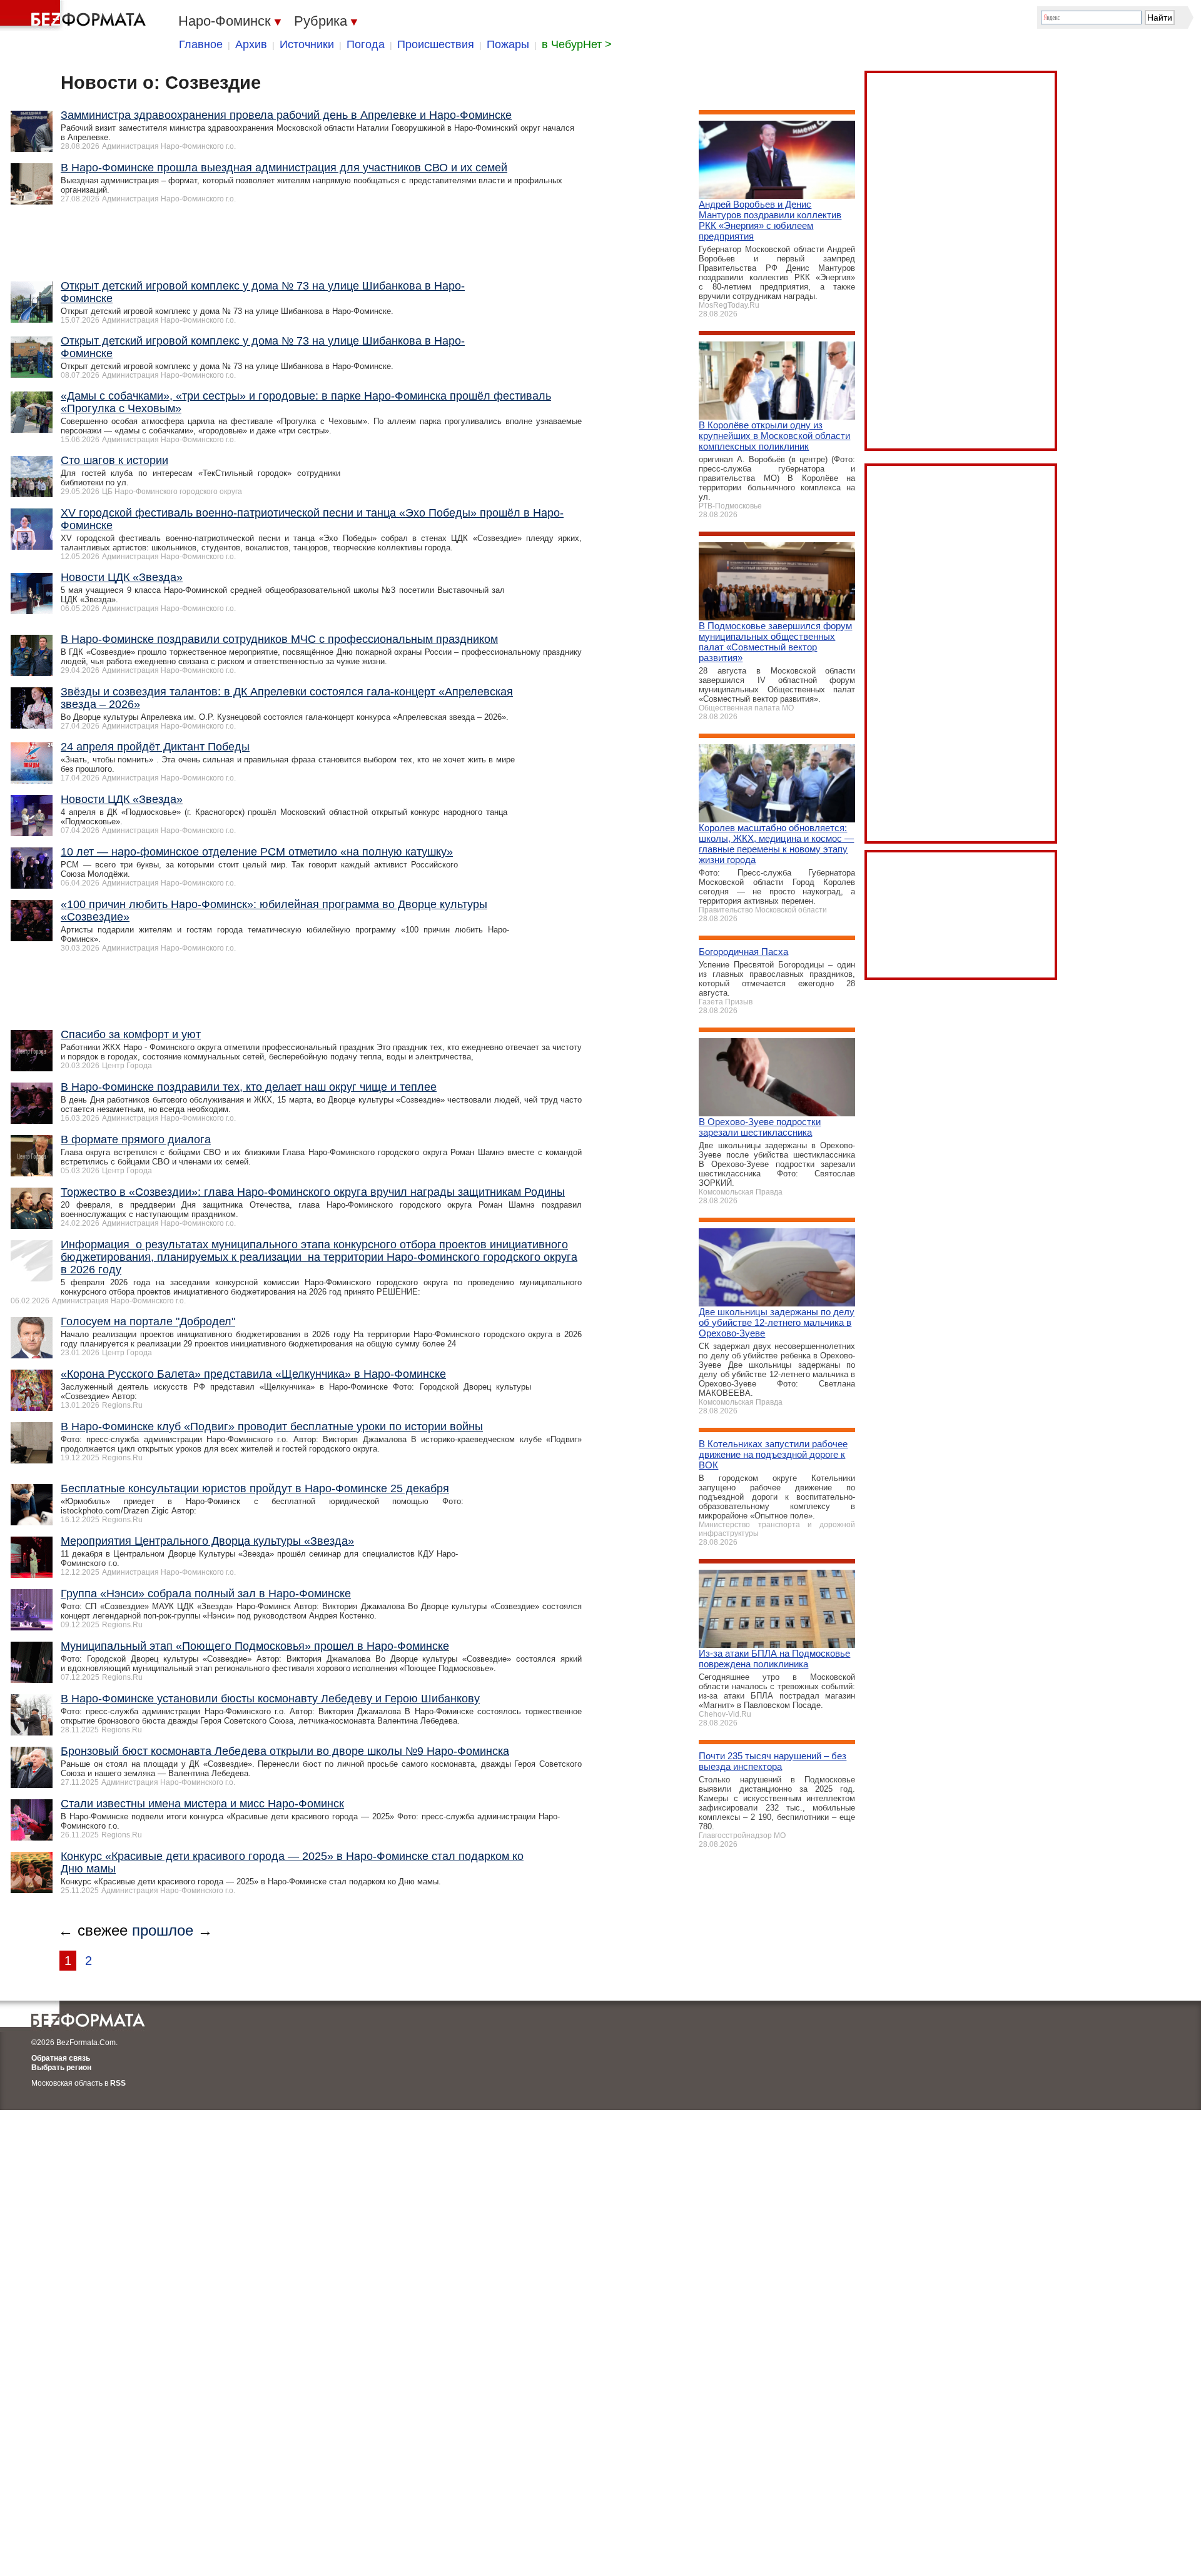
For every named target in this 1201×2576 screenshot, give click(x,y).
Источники (307, 44)
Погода (366, 44)
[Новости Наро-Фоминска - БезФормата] (75, 16)
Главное (201, 44)
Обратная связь (61, 2058)
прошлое (163, 1930)
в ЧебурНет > (577, 44)
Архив (251, 44)
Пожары (508, 44)
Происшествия (436, 44)
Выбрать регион (61, 2068)
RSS (118, 2083)
